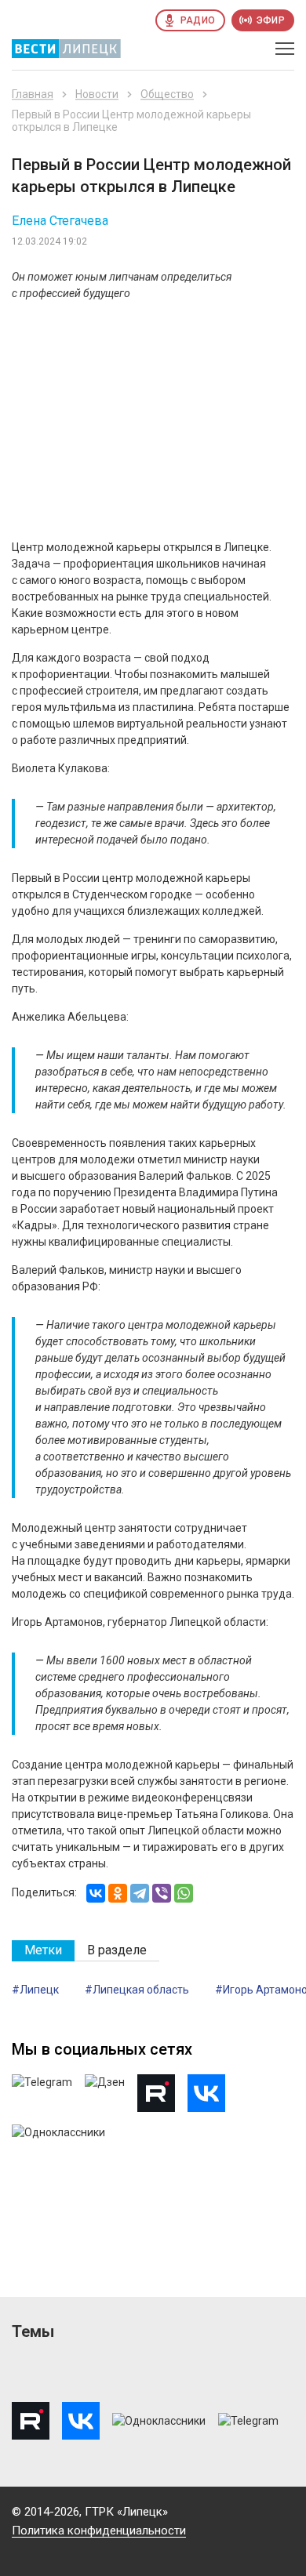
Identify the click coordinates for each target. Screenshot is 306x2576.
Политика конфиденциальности (99, 2531)
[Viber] (162, 1893)
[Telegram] (140, 1893)
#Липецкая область (137, 1990)
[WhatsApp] (184, 1893)
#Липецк (35, 1990)
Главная (33, 94)
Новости (97, 94)
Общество (167, 94)
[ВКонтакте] (96, 1893)
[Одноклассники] (118, 1893)
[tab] (43, 1951)
